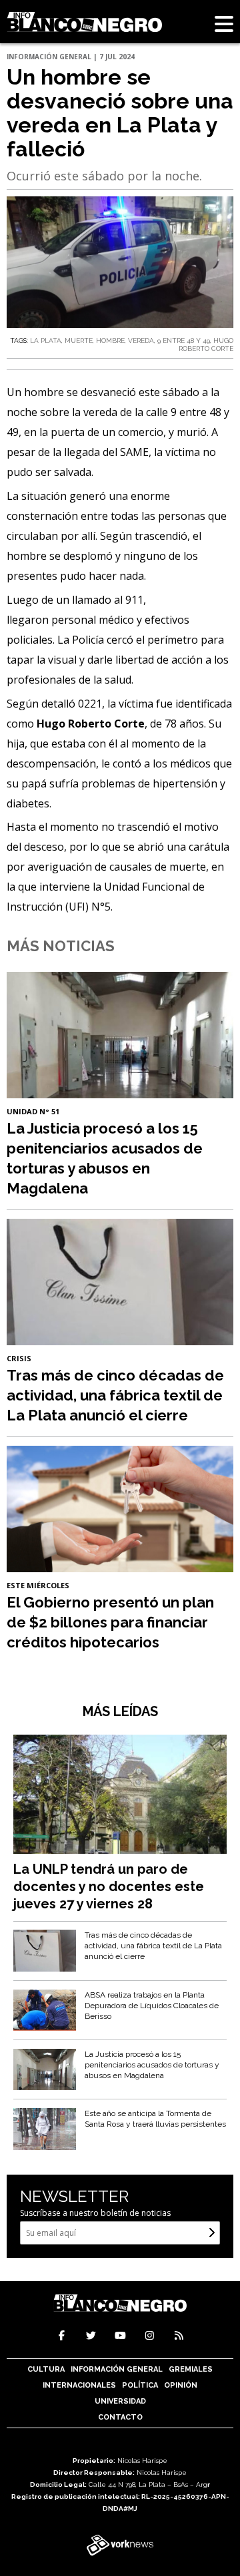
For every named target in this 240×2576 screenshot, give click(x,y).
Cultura (46, 2369)
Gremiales (191, 2369)
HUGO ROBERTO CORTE (206, 344)
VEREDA (141, 340)
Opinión (181, 2385)
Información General (117, 2369)
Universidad (120, 2401)
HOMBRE (110, 340)
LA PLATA (46, 340)
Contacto (120, 2417)
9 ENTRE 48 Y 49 (184, 340)
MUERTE (79, 340)
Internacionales (79, 2385)
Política (140, 2385)
